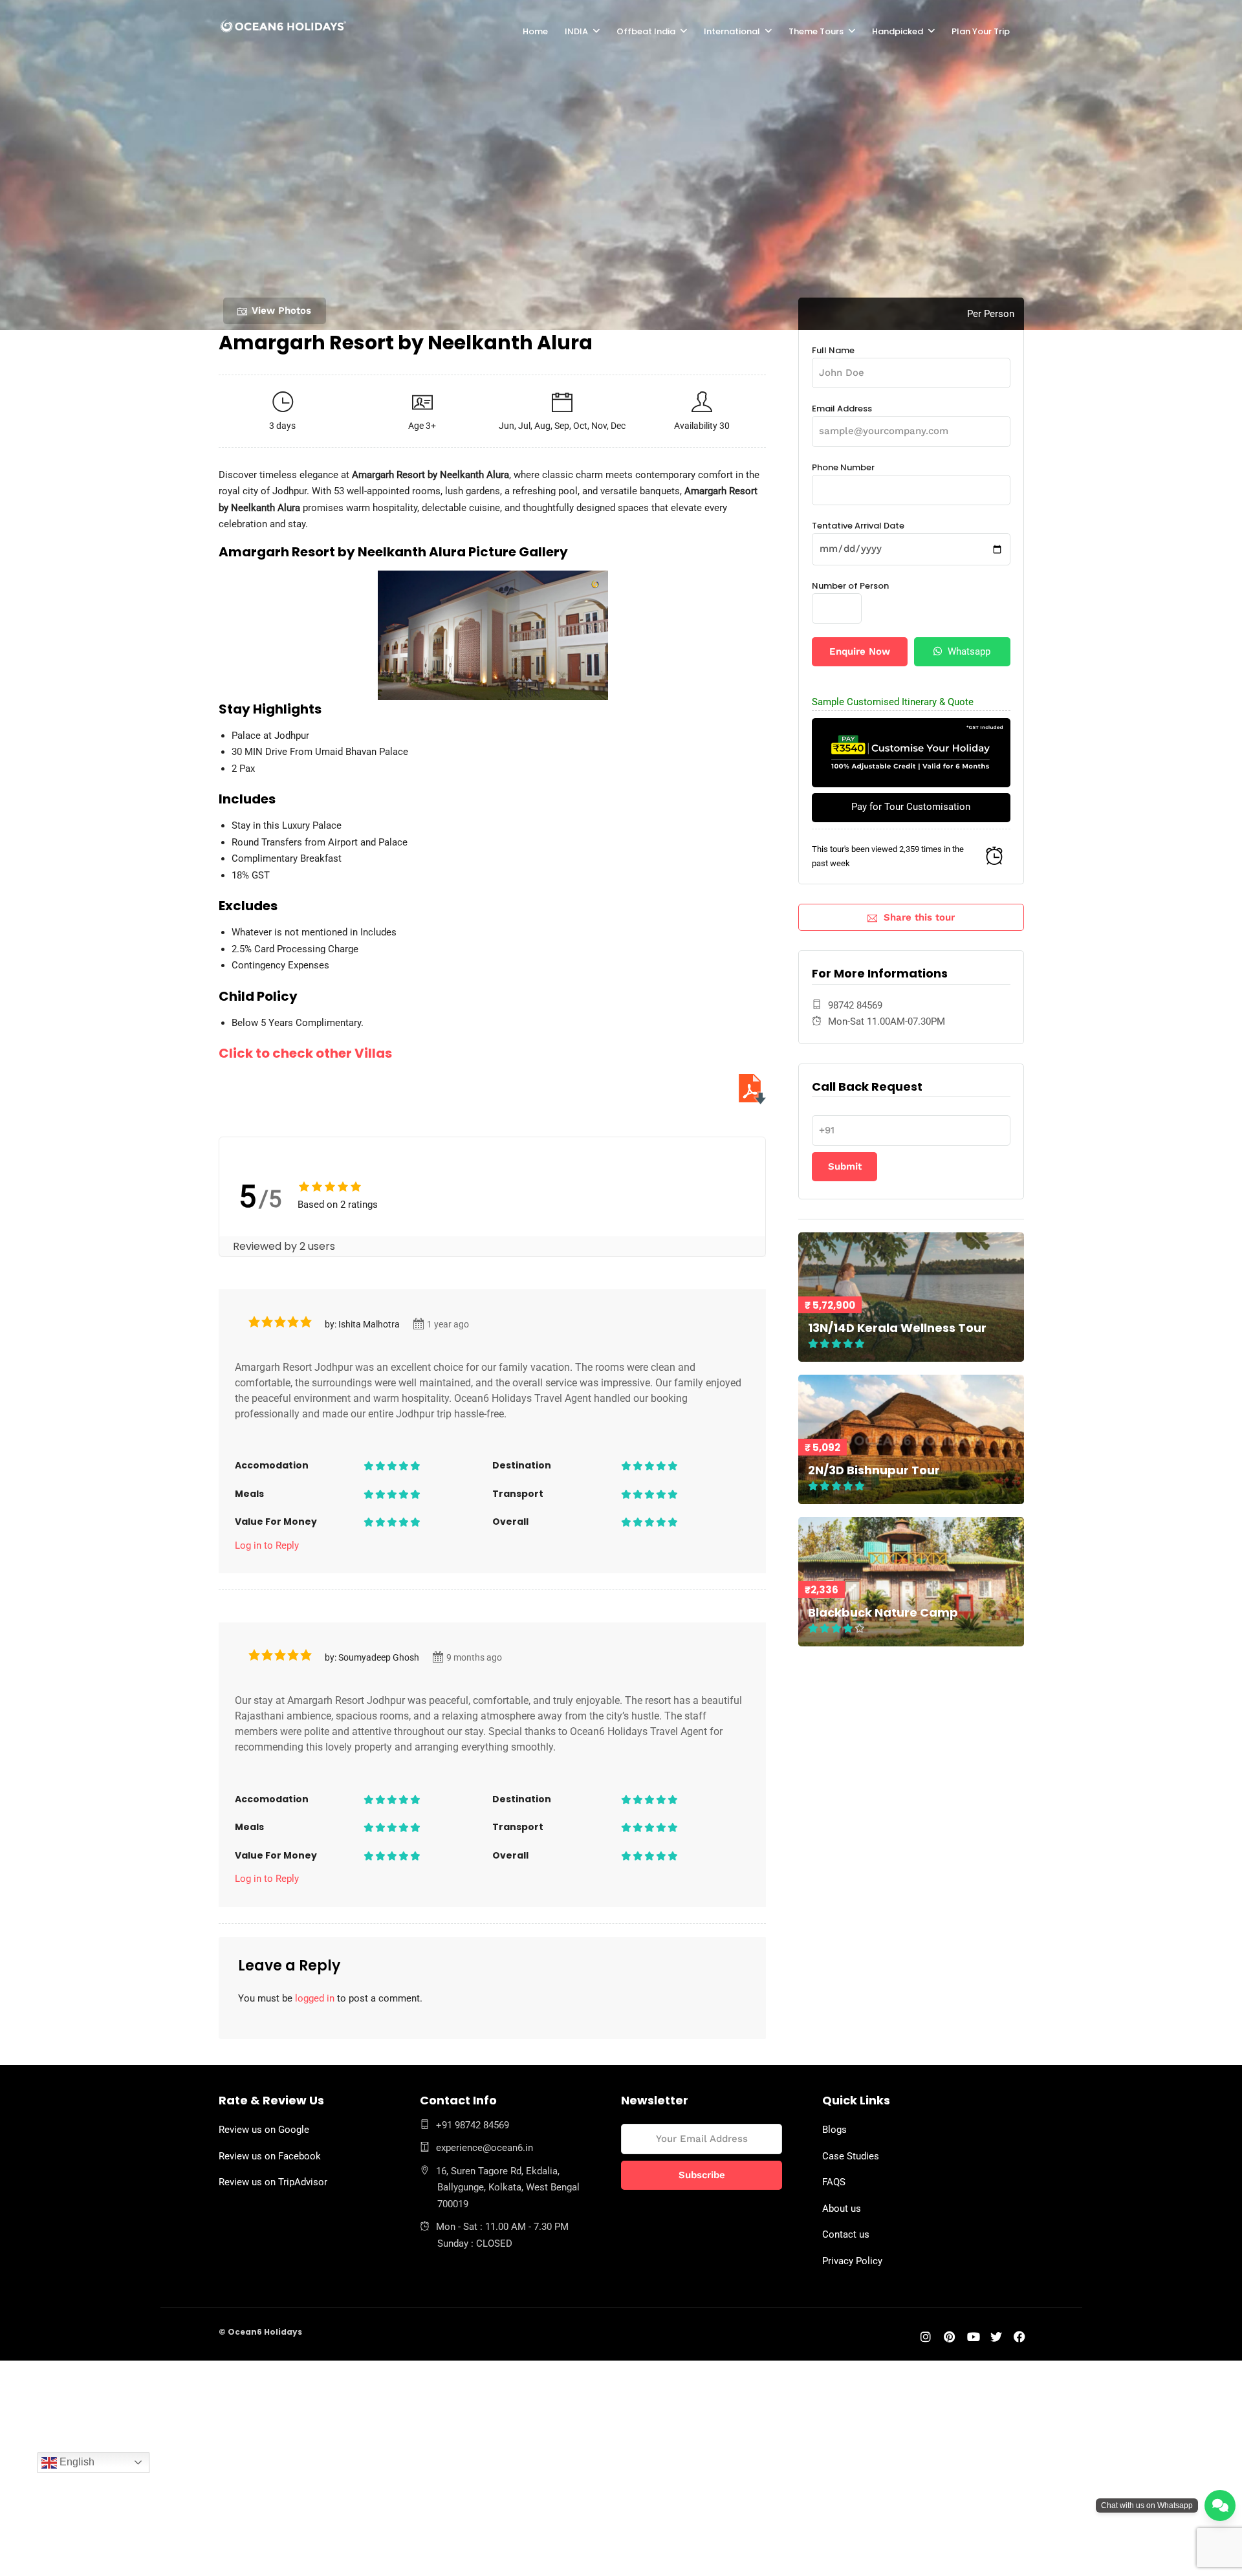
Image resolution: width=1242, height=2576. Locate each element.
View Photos (281, 311)
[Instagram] (926, 2338)
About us (842, 2209)
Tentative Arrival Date (858, 526)
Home (535, 31)
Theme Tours (816, 31)
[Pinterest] (949, 2338)
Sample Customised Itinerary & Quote (893, 702)
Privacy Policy (852, 2261)
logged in (315, 1998)
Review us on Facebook (270, 2156)
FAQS (834, 2182)
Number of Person (850, 586)
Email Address (842, 409)
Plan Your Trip (981, 31)
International (732, 31)
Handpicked (898, 31)
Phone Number (843, 467)
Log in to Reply (267, 1545)
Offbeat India (646, 31)
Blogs (834, 2130)
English (76, 2462)
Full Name (833, 350)
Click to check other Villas (305, 1053)
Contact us (846, 2234)
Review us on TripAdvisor (273, 2182)
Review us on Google (264, 2130)
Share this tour (919, 917)
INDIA (576, 31)
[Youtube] (974, 2338)
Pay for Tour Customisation (911, 807)
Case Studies (851, 2156)
